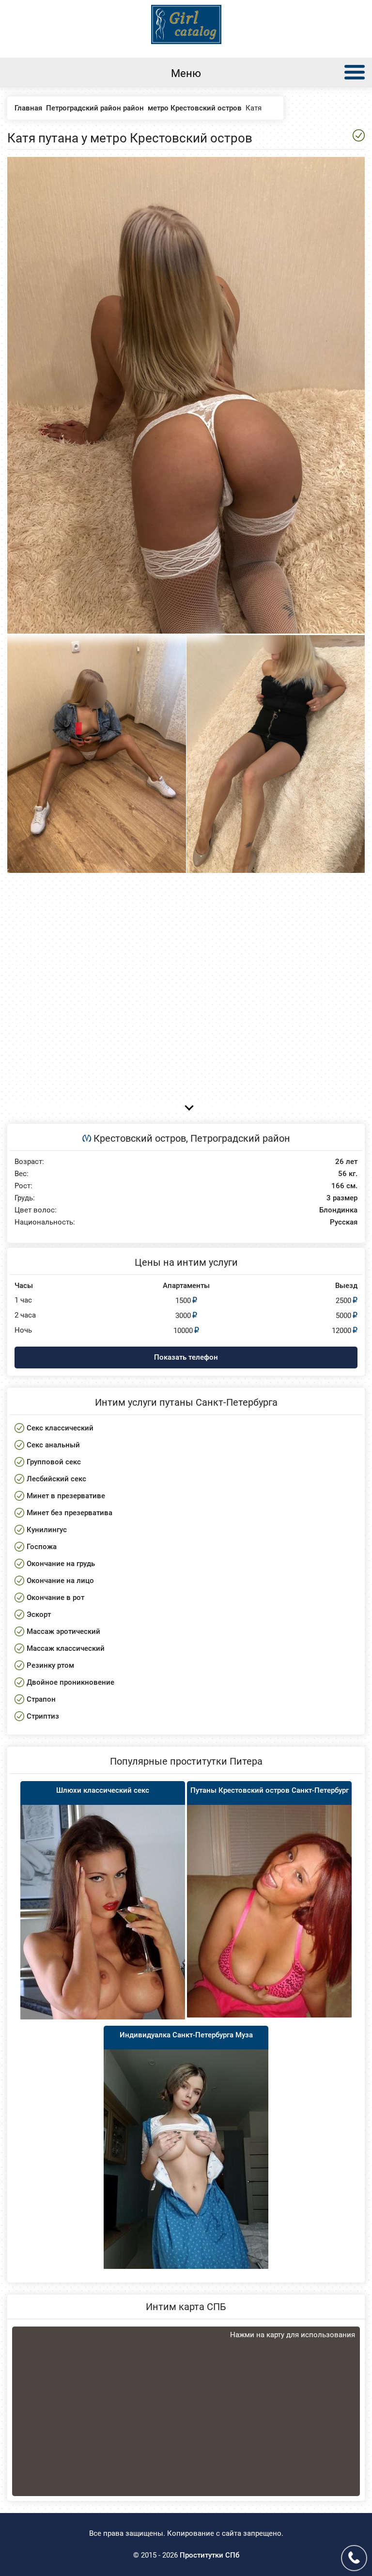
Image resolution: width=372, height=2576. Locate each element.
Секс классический (60, 1428)
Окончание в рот (55, 1598)
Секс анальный (53, 1445)
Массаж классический (66, 1648)
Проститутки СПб (209, 2555)
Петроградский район (240, 1138)
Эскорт (39, 1614)
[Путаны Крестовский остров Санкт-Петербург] (269, 1911)
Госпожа (42, 1547)
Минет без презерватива (70, 1513)
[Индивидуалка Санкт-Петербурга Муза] (186, 2159)
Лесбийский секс (56, 1479)
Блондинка (338, 1210)
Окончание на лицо (60, 1581)
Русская (344, 1222)
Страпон (41, 1699)
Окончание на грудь (61, 1564)
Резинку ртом (50, 1665)
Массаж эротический (63, 1631)
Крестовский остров (140, 1138)
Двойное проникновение (70, 1682)
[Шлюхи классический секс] (103, 1912)
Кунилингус (47, 1530)
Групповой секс (54, 1462)
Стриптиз (43, 1716)
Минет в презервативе (66, 1496)
